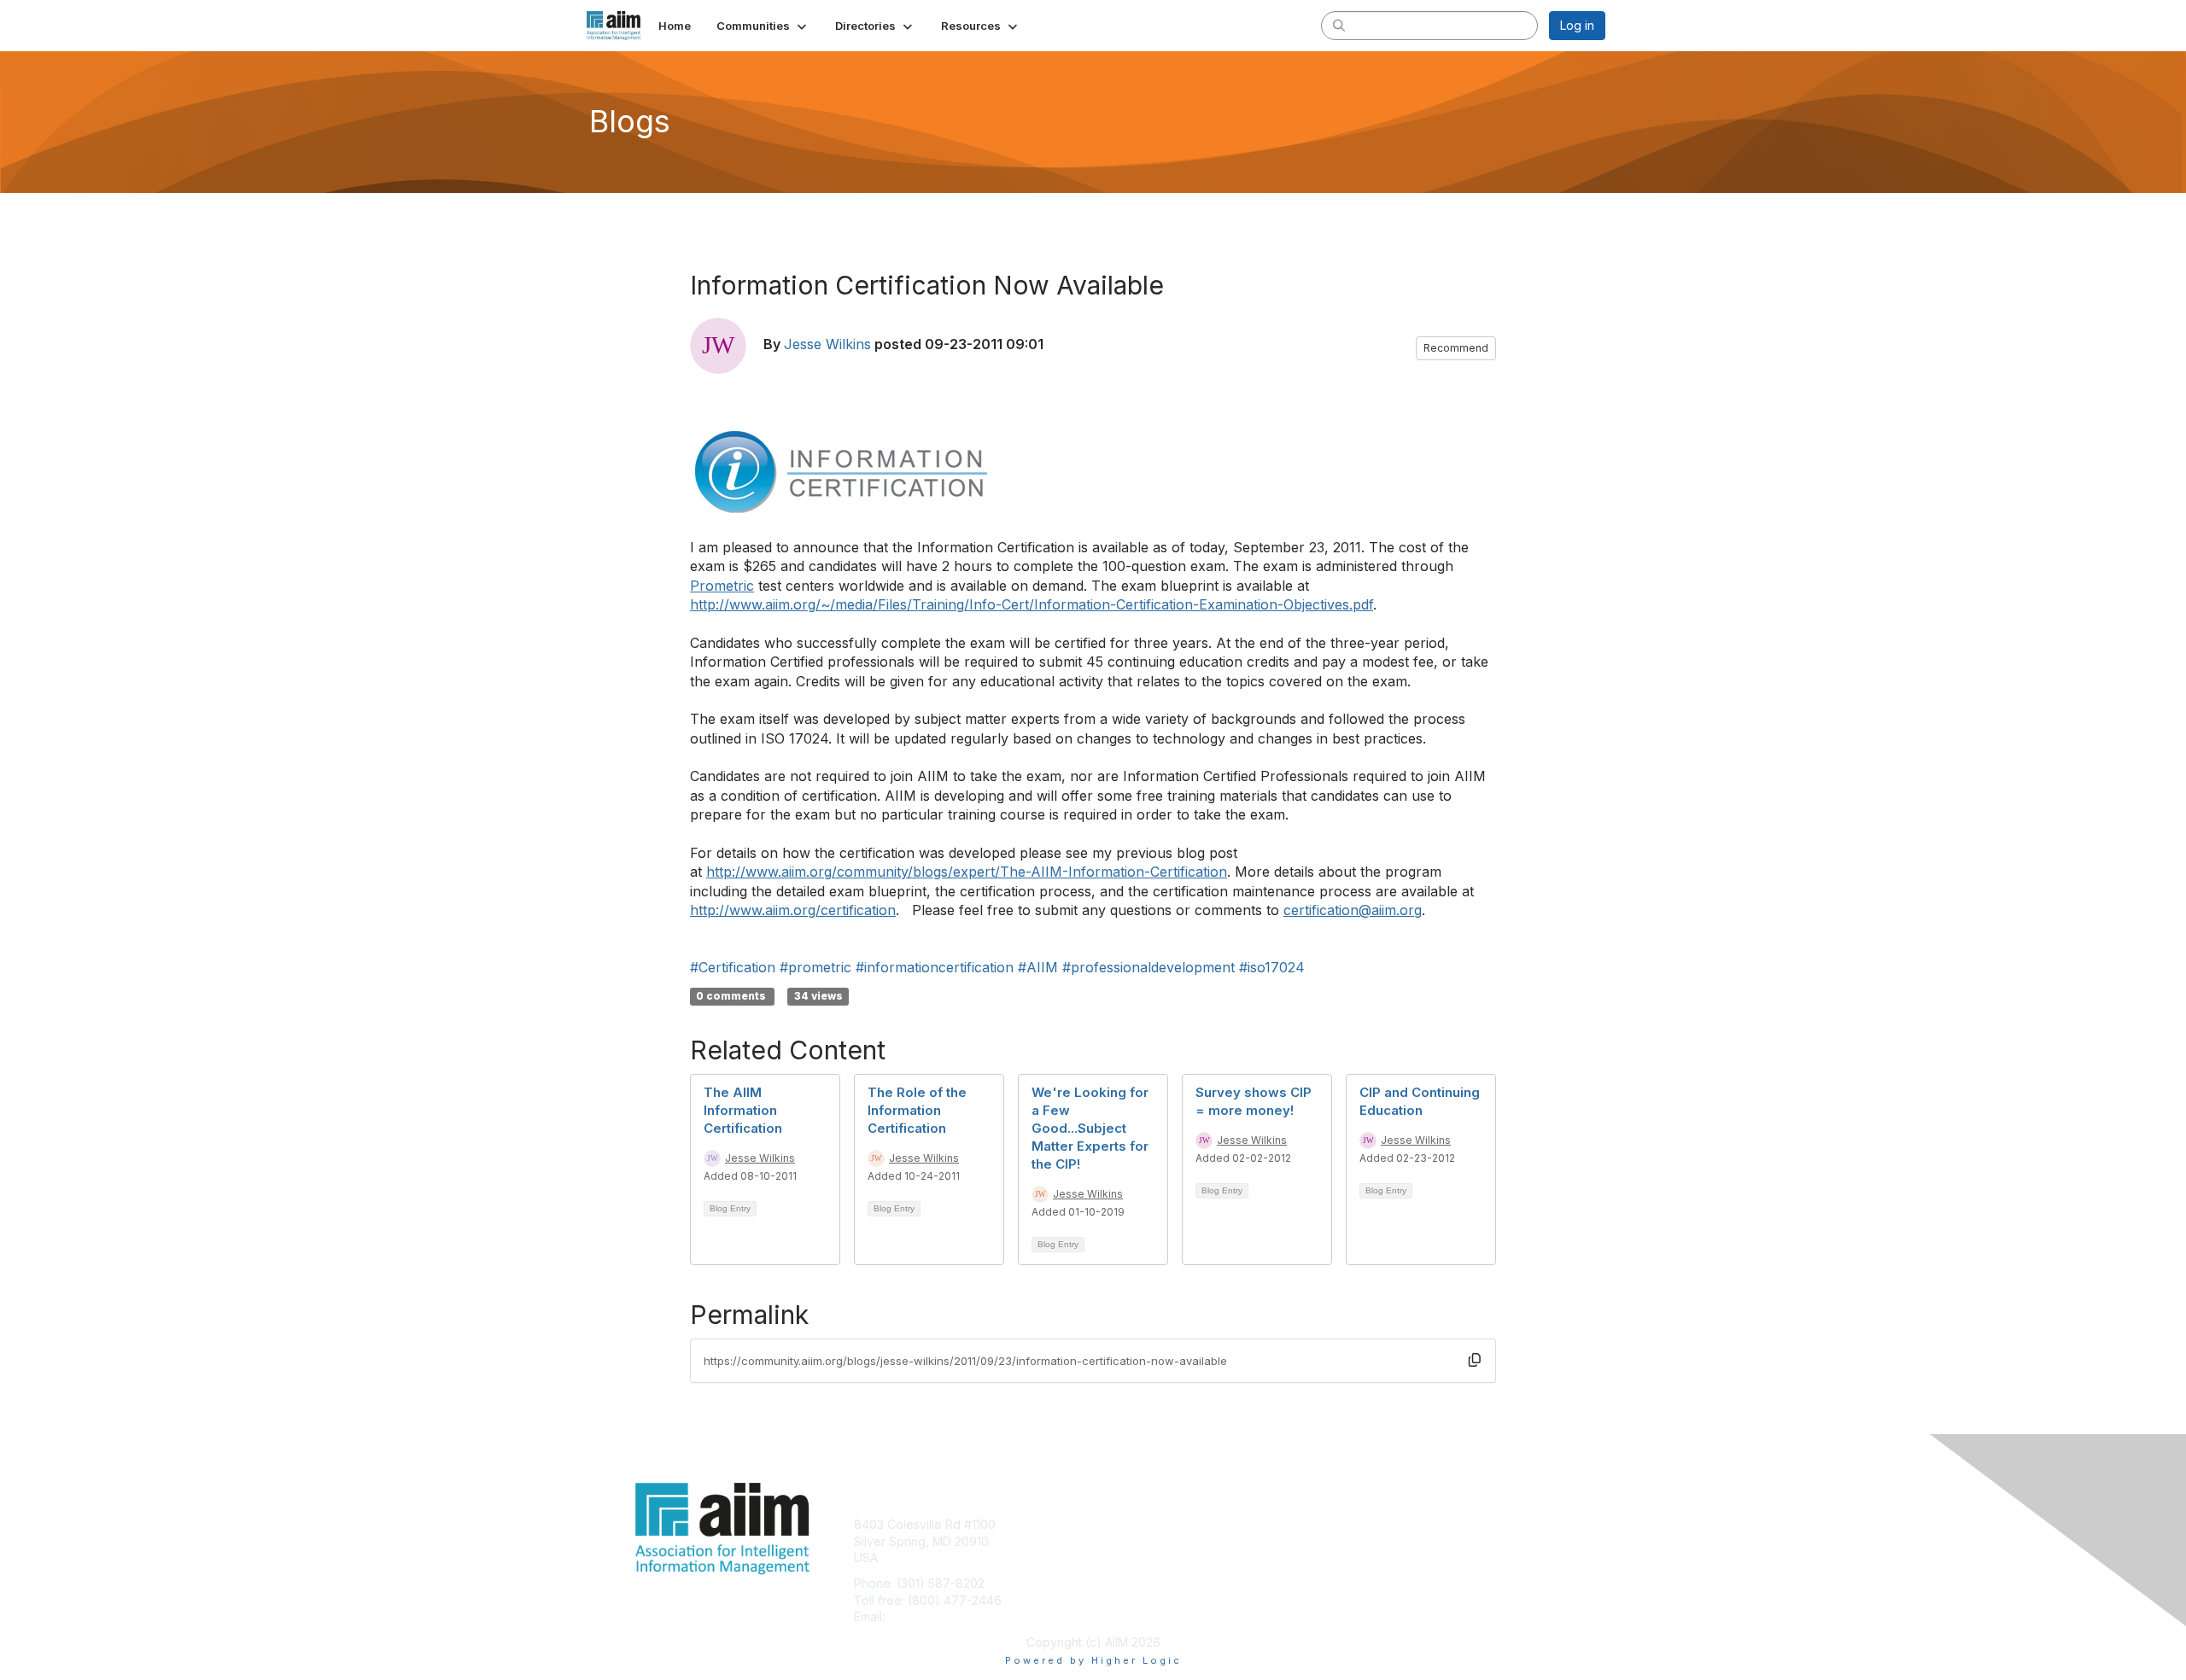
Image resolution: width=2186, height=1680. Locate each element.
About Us (1372, 1524)
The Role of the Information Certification (917, 1110)
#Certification (733, 967)
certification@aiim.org (1353, 910)
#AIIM (1038, 967)
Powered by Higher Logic (1093, 1660)
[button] (763, 26)
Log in (1577, 25)
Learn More (1132, 1557)
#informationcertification (935, 967)
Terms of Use (1385, 1541)
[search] (1339, 25)
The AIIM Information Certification (743, 1110)
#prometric (815, 967)
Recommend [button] (1456, 348)
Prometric (722, 586)
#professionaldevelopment (1149, 967)
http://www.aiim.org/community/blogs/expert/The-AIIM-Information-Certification (967, 872)
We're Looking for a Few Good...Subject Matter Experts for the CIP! (1090, 1128)
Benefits (1123, 1541)
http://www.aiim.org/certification (793, 910)
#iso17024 (1272, 967)
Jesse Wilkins (827, 344)
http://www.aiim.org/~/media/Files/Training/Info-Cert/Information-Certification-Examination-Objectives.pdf (1032, 604)
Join (1112, 1524)
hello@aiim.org (929, 1616)
